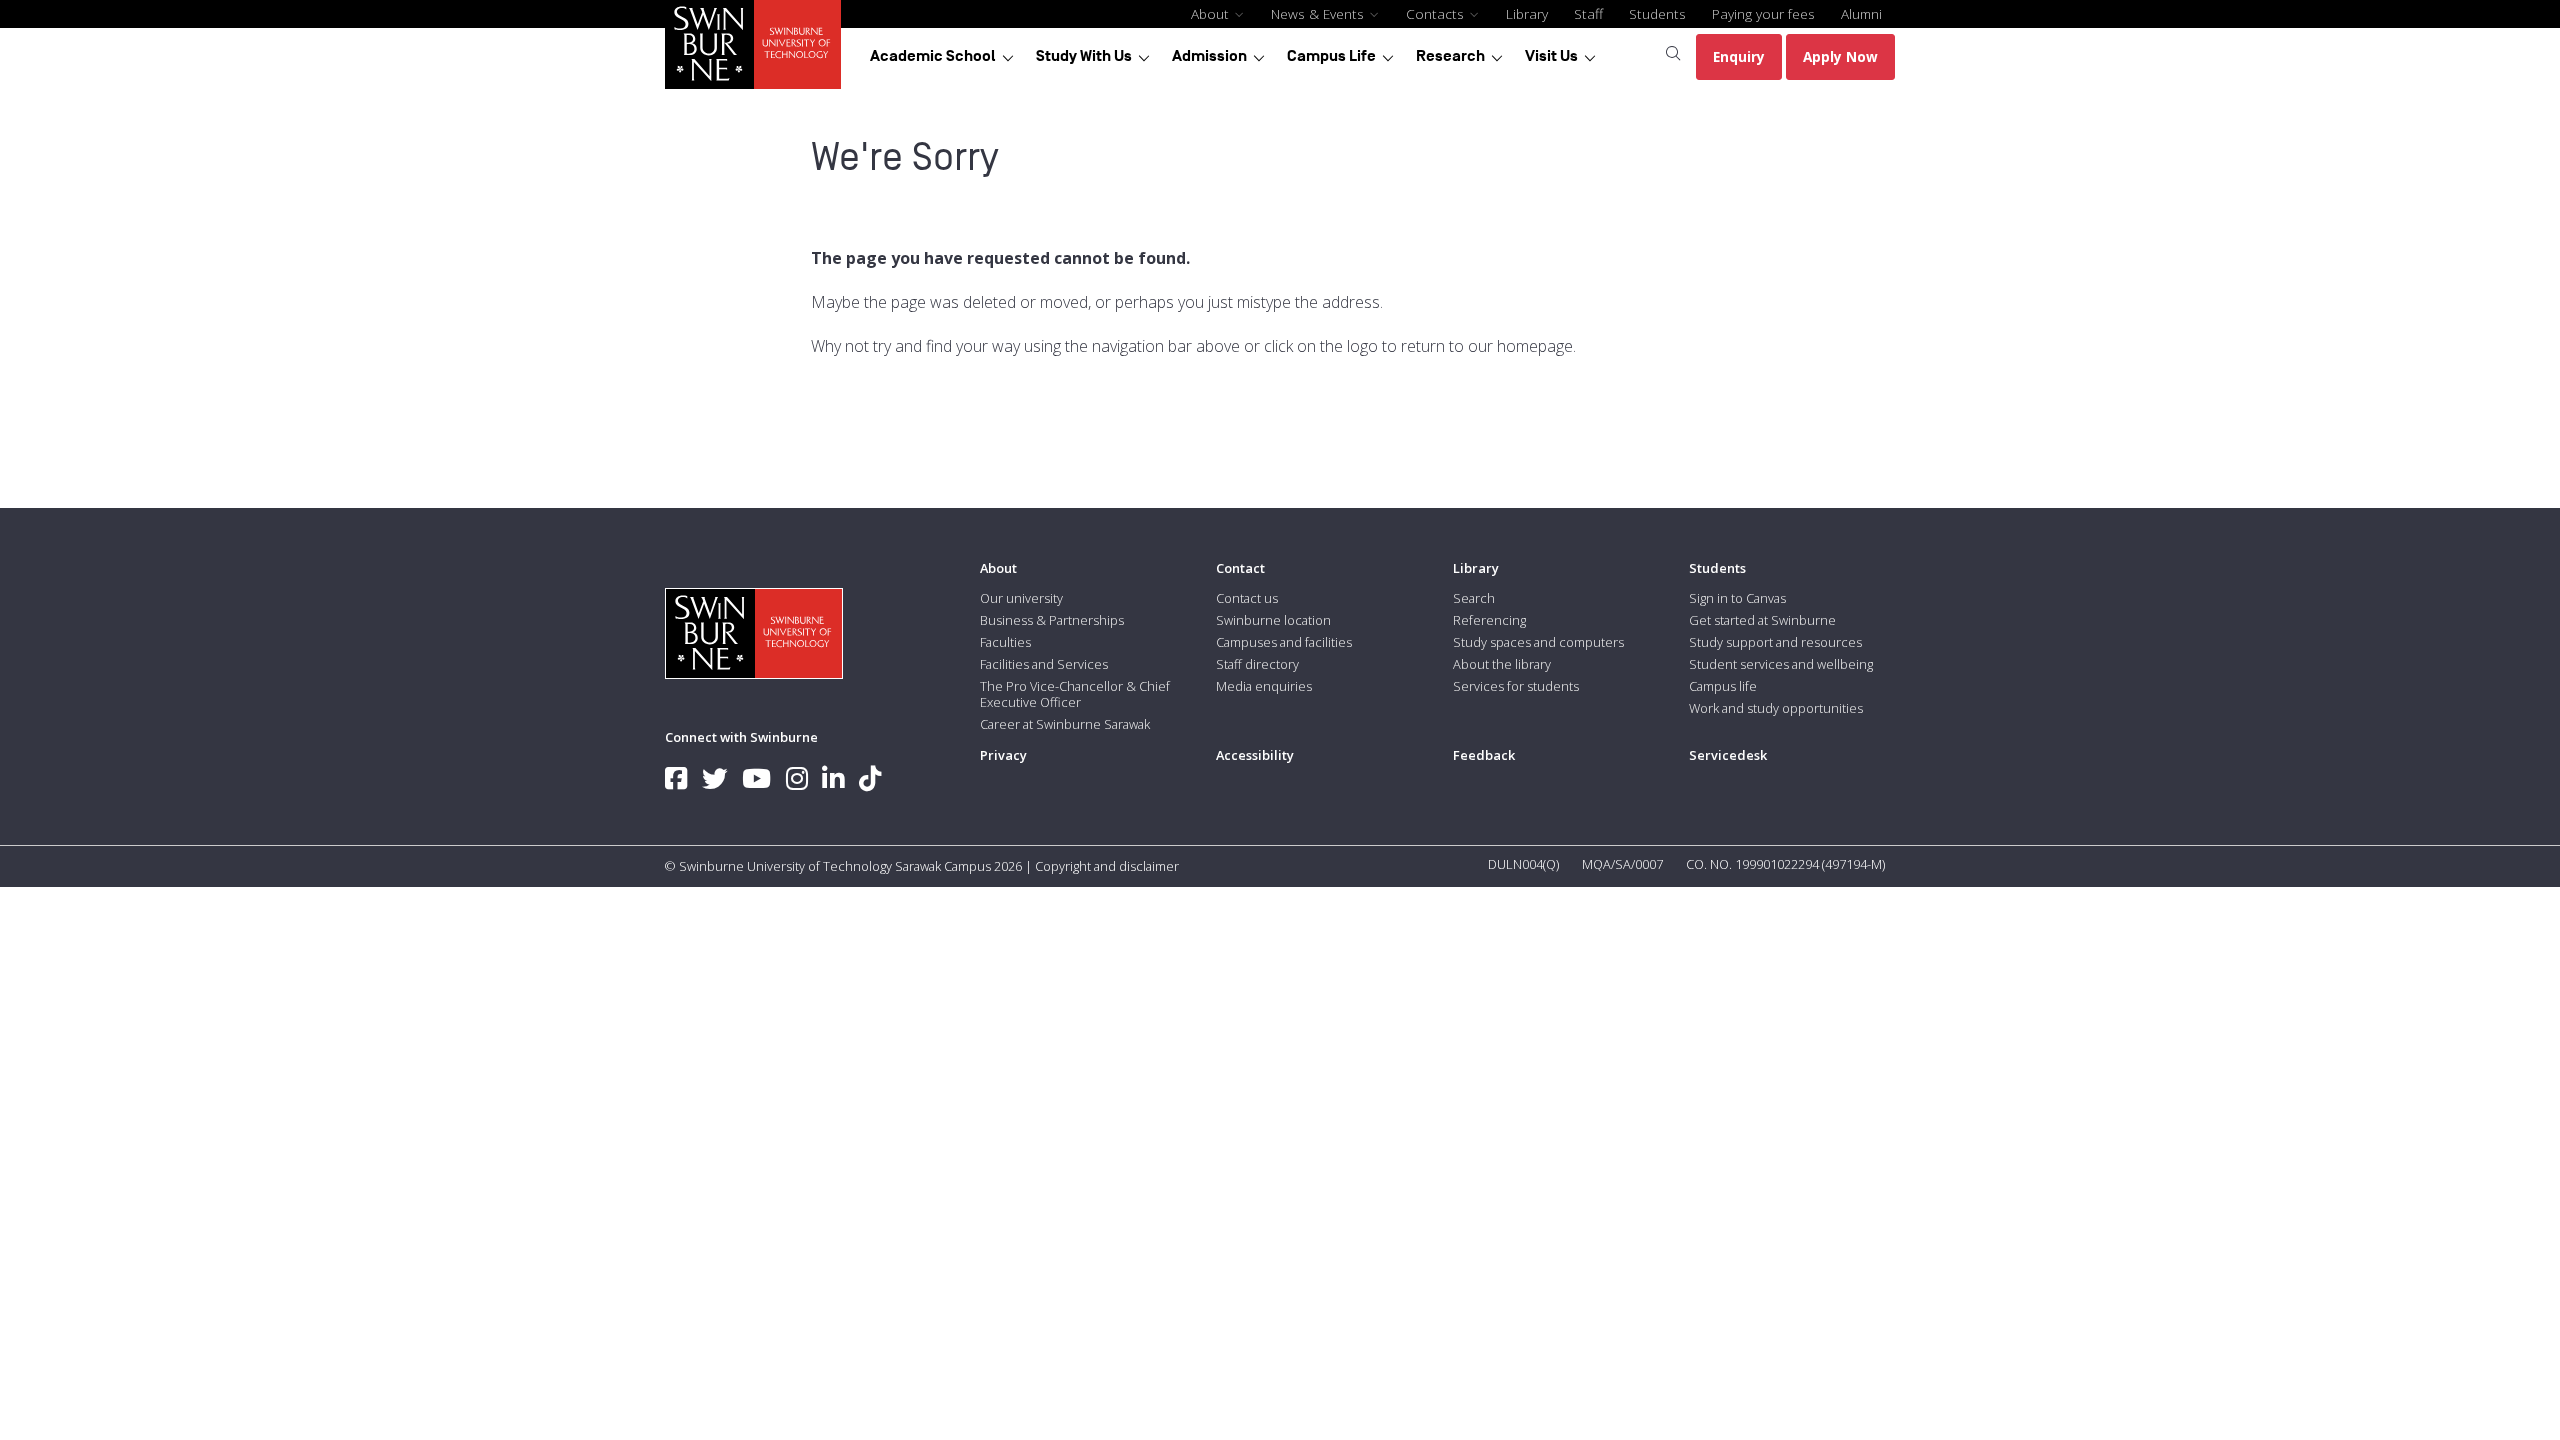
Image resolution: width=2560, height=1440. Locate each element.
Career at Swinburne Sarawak (1065, 724)
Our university (1021, 598)
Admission (1209, 56)
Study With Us (1084, 56)
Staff (1588, 13)
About (1212, 13)
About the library (1502, 664)
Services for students (1516, 686)
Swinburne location (1273, 620)
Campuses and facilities (1284, 642)
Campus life (1723, 686)
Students (1657, 13)
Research (1450, 56)
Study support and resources (1775, 642)
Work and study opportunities (1776, 708)
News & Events (1319, 13)
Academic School (933, 56)
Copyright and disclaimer (1107, 866)
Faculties (1005, 642)
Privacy (1003, 755)
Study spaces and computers (1538, 642)
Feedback (1484, 755)
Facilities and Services (1044, 664)
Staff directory (1257, 664)
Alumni (1861, 13)
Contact (1240, 568)
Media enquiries (1264, 686)
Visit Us (1551, 56)
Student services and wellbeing (1781, 664)
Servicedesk (1728, 755)
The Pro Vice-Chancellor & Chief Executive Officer (1075, 694)
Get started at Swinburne (1762, 620)
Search (1474, 598)
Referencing (1489, 620)
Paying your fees (1763, 13)
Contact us (1247, 598)
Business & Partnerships (1052, 620)
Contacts (1437, 13)
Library (1527, 13)
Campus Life (1331, 56)
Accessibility (1255, 755)
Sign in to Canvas (1737, 598)
